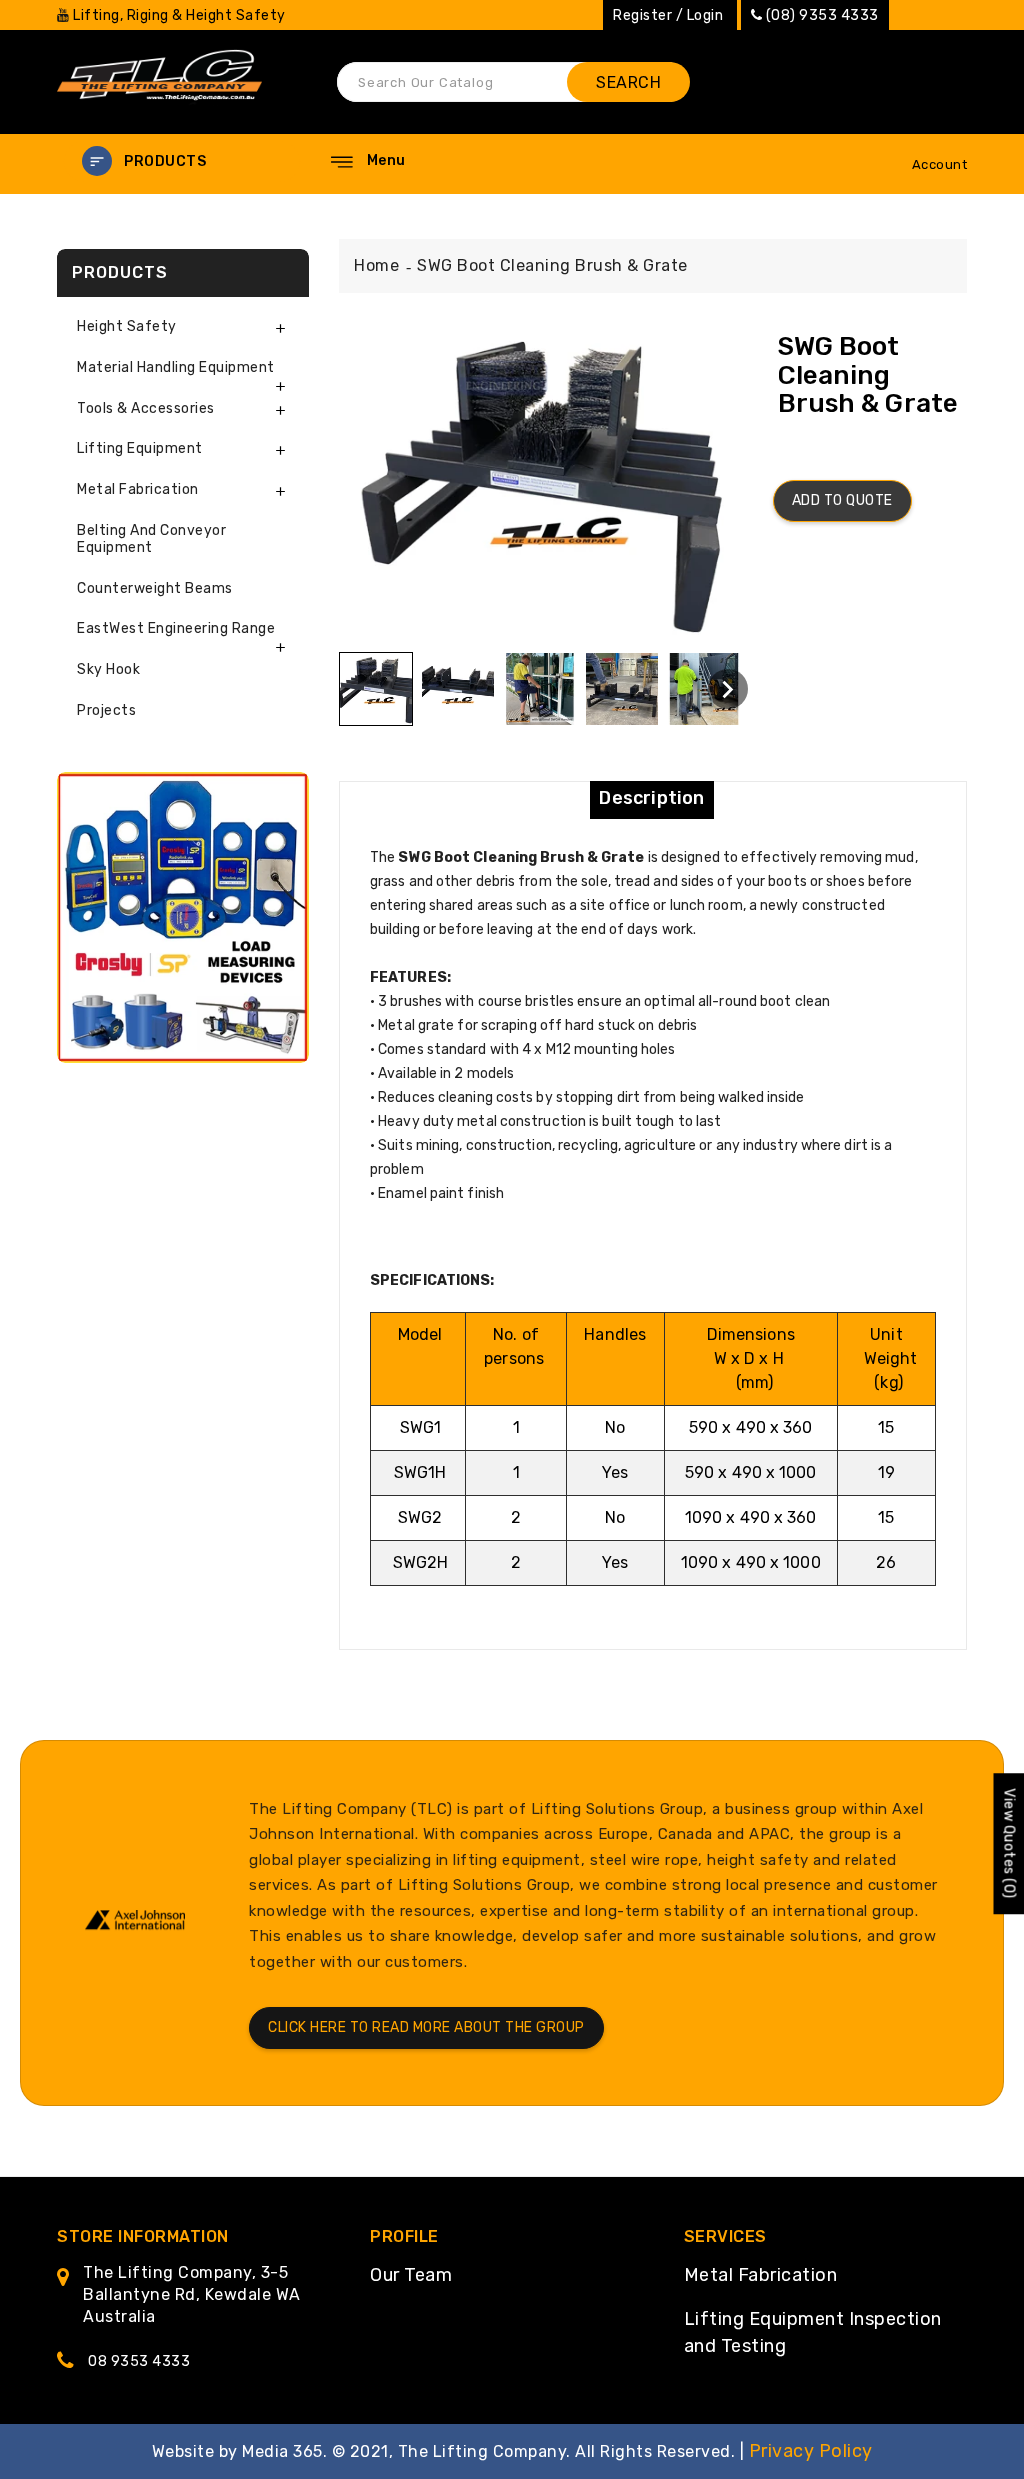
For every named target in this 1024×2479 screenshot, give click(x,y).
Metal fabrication (138, 489)
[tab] (183, 327)
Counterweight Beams (155, 588)
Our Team (411, 2275)
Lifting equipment (140, 448)
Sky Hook (108, 669)
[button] (182, 161)
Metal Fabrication (761, 2275)
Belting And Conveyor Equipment (151, 539)
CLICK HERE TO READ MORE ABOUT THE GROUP (426, 2027)
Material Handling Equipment (176, 367)
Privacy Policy (811, 2451)
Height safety (127, 326)
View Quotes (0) (1008, 1844)
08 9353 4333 (139, 2361)
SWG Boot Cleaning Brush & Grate (552, 265)
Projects (106, 710)
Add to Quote (842, 500)
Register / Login (668, 15)
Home (376, 265)
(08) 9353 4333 (822, 15)
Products (165, 161)
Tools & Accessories (146, 408)
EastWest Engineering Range (176, 628)
